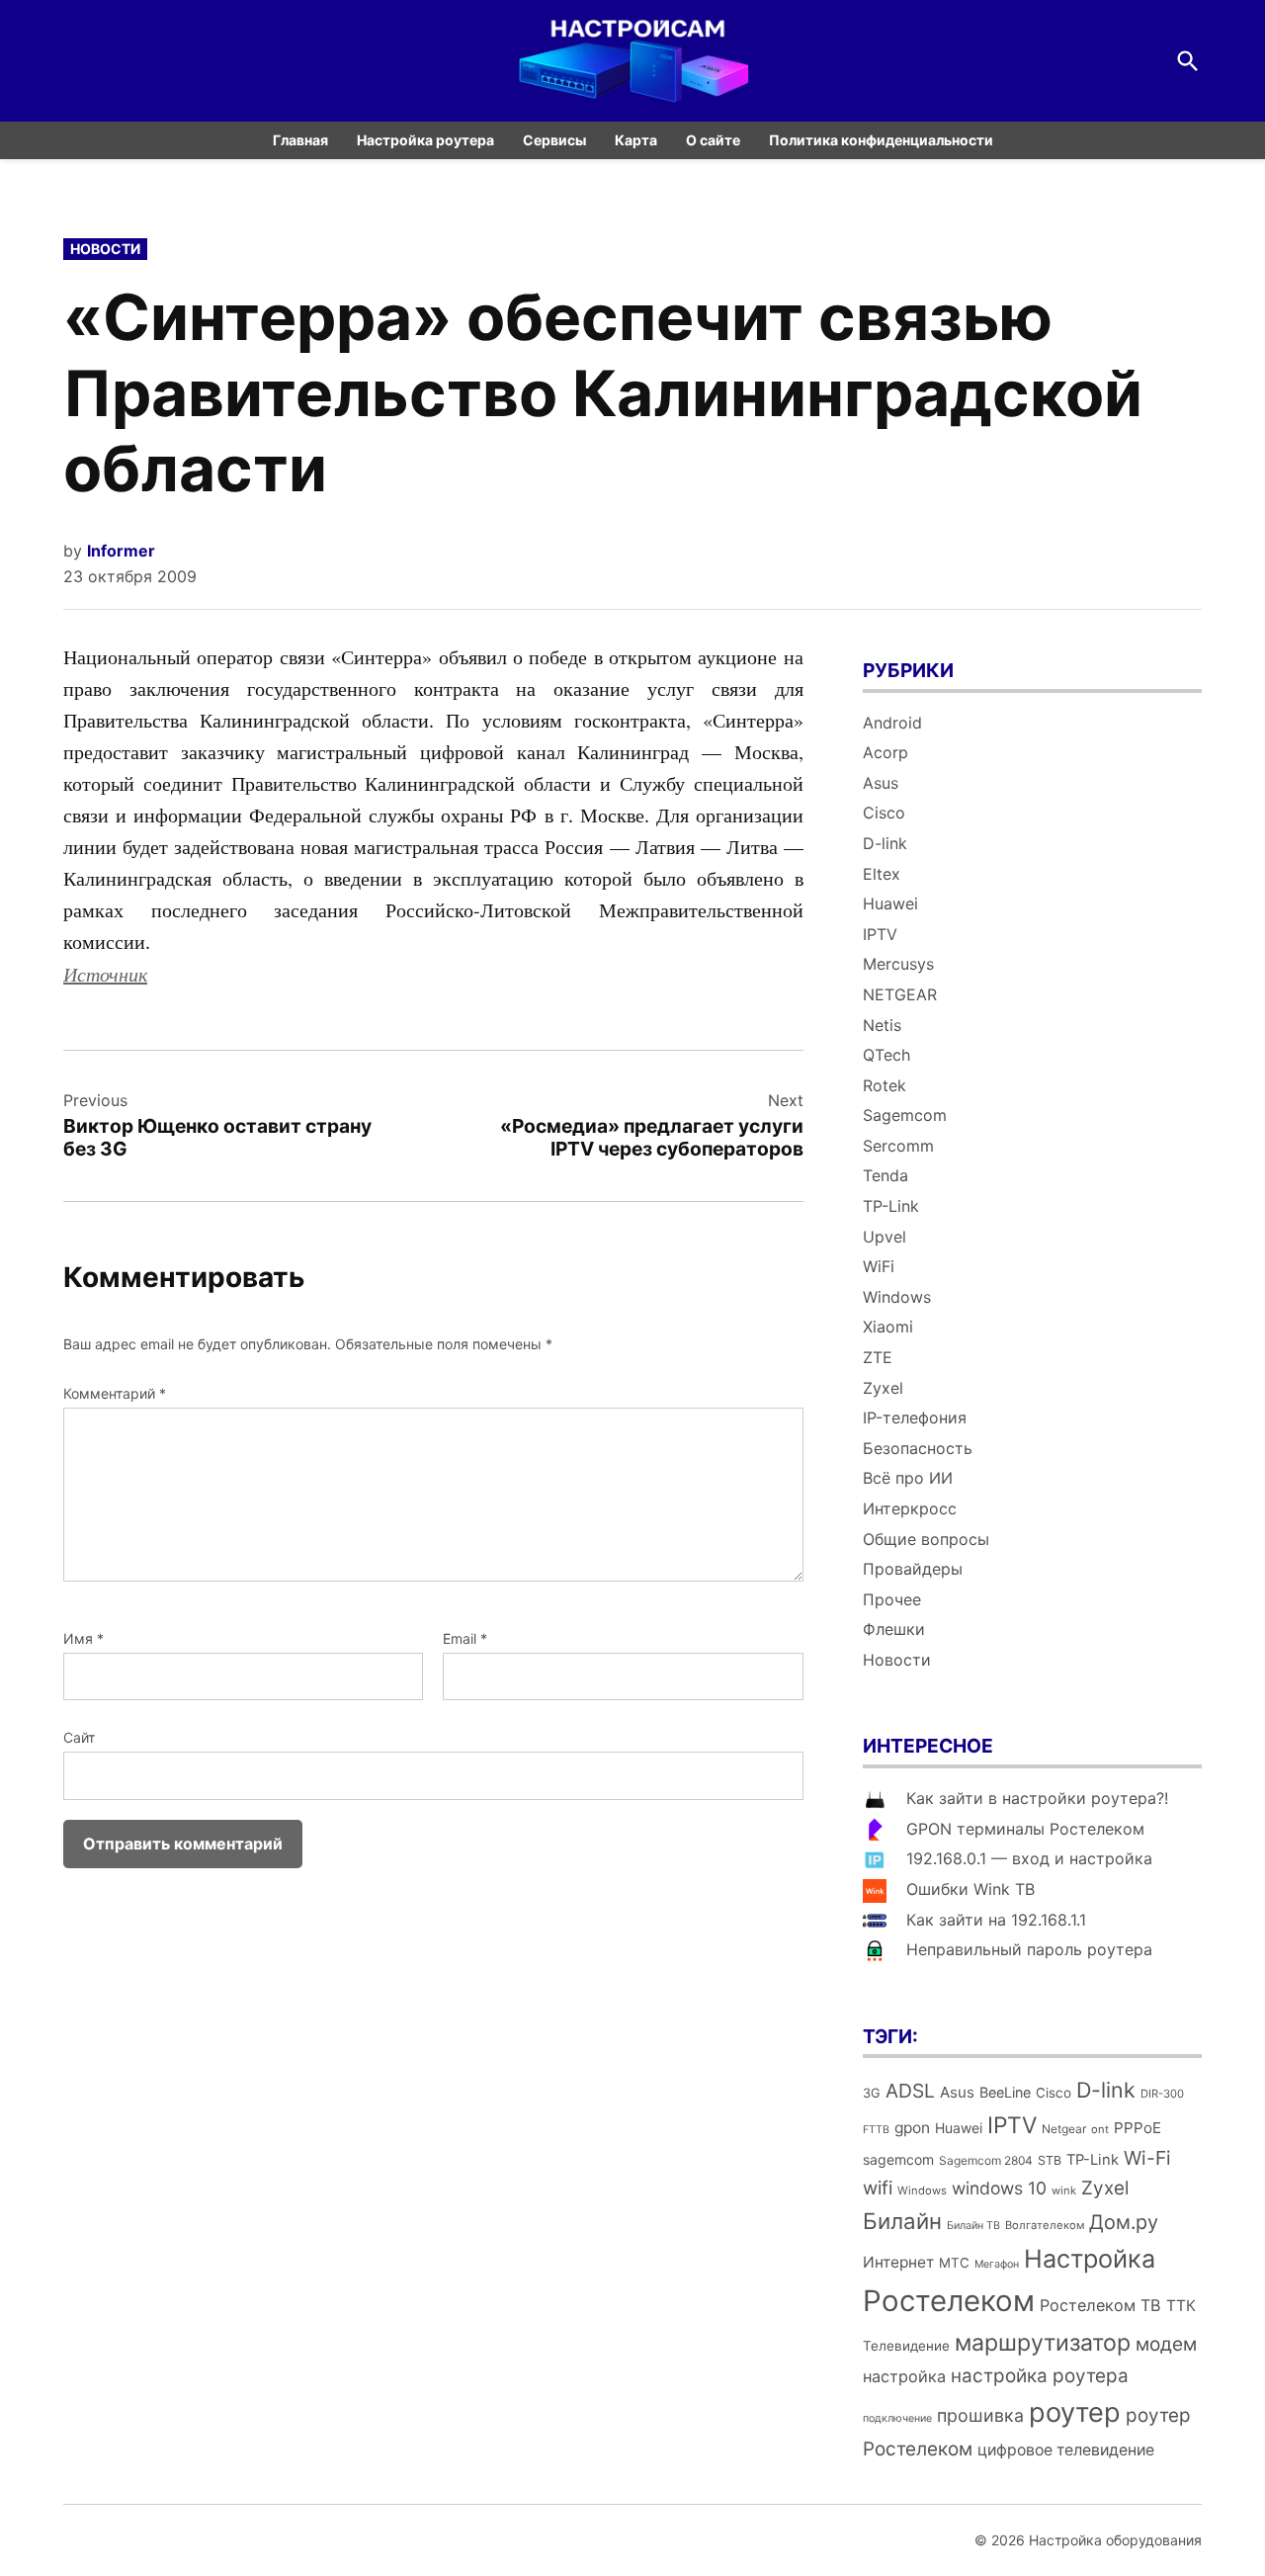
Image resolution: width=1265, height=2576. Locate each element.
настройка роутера (1040, 2376)
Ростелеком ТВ (1100, 2305)
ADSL (910, 2091)
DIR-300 (1162, 2094)
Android (892, 723)
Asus (881, 783)
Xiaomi (888, 1327)
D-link (885, 843)
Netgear (1064, 2129)
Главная (300, 140)
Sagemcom (905, 1115)
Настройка (1090, 2259)
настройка (904, 2376)
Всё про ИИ (908, 1478)
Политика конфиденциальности (881, 140)
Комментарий (115, 1393)
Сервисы (554, 140)
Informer (121, 551)
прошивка (980, 2415)
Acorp (885, 752)
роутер (1075, 2412)
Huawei (890, 903)
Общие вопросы (926, 1539)
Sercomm (898, 1146)
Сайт (79, 1737)
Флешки (894, 1629)
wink (1064, 2190)
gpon (912, 2128)
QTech (886, 1055)
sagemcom (898, 2159)
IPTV (880, 934)
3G (872, 2093)
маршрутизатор (1043, 2343)
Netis (882, 1025)
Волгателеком (1045, 2225)
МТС (954, 2263)
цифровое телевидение (1066, 2450)
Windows (897, 1297)
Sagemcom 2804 (986, 2160)
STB (1050, 2160)
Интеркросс (910, 1508)
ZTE (878, 1357)
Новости (105, 249)
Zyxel (883, 1388)
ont (1100, 2129)
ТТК (1181, 2306)
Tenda (885, 1175)
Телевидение (906, 2346)
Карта (636, 140)
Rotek (885, 1085)
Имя (84, 1638)
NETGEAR (900, 994)
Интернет (898, 2262)
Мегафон (997, 2264)
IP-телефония (915, 1417)
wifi (878, 2188)
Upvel (885, 1237)
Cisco (884, 813)
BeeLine (1005, 2092)
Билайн (902, 2221)
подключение (897, 2418)
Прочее (892, 1599)
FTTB (876, 2130)
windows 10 (999, 2188)
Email (465, 1638)
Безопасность (918, 1448)
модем (1166, 2344)
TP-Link (891, 1206)
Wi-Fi (1147, 2158)
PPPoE (1138, 2128)
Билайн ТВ (973, 2226)
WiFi (879, 1266)
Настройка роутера (425, 140)
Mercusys (898, 964)
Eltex (882, 874)
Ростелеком (949, 2301)
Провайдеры (913, 1569)
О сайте (713, 140)
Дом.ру (1124, 2222)
